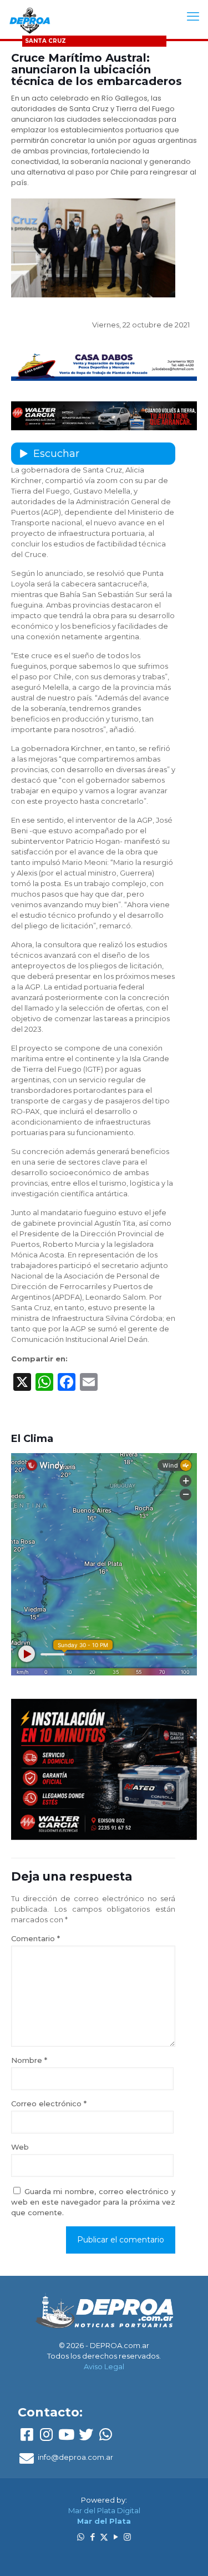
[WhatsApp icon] (81, 2537)
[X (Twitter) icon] (104, 2537)
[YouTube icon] (116, 2537)
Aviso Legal (104, 2366)
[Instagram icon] (127, 2537)
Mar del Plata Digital (104, 2510)
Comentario (35, 1938)
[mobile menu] (193, 17)
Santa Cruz (45, 41)
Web (20, 2147)
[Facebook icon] (92, 2537)
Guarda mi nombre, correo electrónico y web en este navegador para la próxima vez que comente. (93, 2202)
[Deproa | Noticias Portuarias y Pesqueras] (30, 19)
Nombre (29, 2060)
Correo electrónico (49, 2103)
